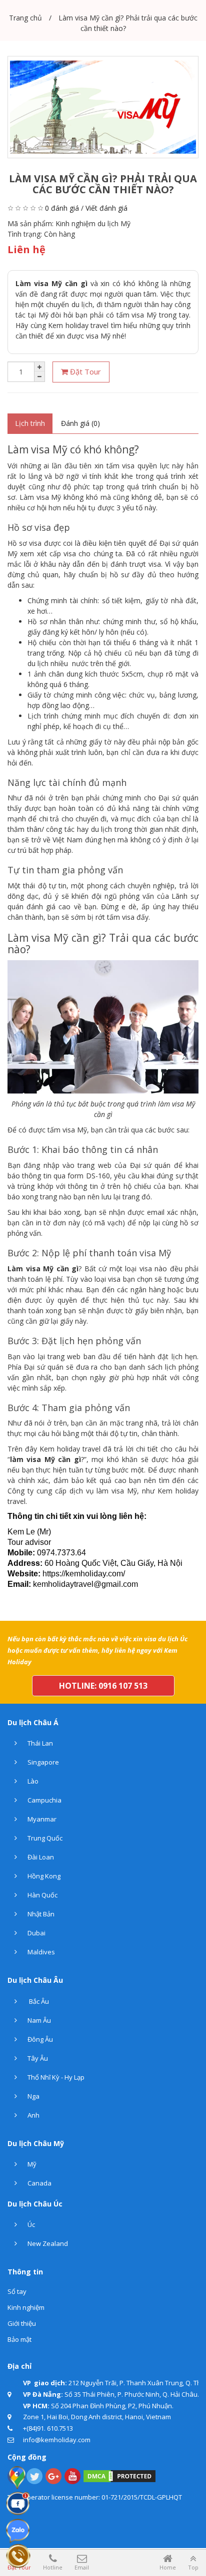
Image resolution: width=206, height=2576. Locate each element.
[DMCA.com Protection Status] (119, 2475)
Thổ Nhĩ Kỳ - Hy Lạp (55, 2077)
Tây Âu (37, 2058)
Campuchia (44, 1800)
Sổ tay (17, 2291)
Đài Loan (40, 1857)
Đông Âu (39, 2039)
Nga (33, 2096)
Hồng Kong (43, 1876)
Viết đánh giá (106, 208)
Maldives (40, 1952)
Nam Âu (38, 2020)
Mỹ (31, 2164)
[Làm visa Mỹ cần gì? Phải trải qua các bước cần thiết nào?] (103, 107)
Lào (32, 1781)
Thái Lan (39, 1743)
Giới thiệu (22, 2323)
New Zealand (47, 2243)
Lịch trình (30, 423)
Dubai (36, 1933)
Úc (30, 2224)
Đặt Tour (84, 371)
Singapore (42, 1762)
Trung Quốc (44, 1838)
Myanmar (41, 1819)
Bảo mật (19, 2339)
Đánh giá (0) (80, 423)
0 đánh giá (62, 208)
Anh (33, 2115)
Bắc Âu (37, 2001)
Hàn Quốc (42, 1895)
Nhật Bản (40, 1914)
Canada (39, 2183)
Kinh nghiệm (26, 2307)
